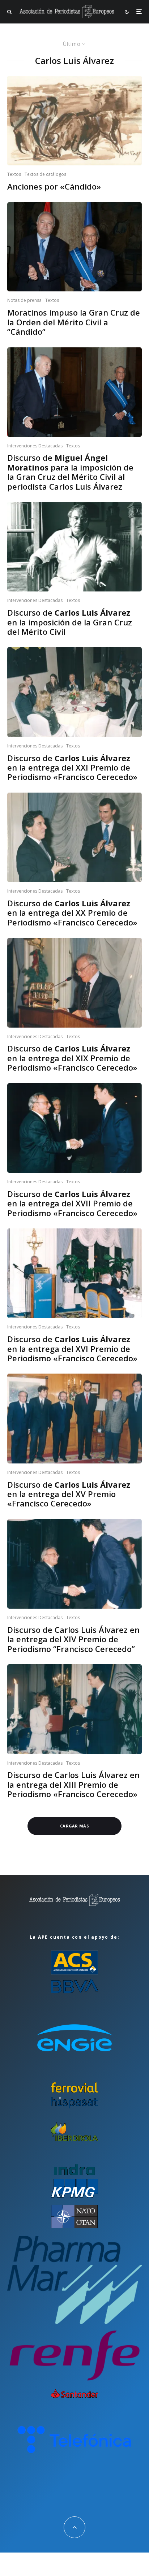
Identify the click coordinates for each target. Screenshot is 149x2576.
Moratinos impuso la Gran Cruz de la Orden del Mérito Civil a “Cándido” (74, 322)
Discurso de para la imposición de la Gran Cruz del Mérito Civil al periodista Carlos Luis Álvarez (70, 472)
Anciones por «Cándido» (54, 186)
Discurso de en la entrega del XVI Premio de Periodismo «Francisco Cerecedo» (72, 1348)
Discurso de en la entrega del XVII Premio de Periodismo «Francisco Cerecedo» (72, 1203)
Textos (14, 174)
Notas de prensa (24, 300)
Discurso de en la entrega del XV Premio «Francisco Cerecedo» (69, 1494)
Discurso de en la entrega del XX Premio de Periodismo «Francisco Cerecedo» (72, 913)
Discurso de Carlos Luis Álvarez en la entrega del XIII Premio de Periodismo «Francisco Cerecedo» (73, 1784)
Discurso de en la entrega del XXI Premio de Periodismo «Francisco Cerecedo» (72, 767)
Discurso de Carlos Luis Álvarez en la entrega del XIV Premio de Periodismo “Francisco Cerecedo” (73, 1639)
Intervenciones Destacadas (35, 446)
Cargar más (74, 1826)
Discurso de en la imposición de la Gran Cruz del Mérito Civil (70, 622)
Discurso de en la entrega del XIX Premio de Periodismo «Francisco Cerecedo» (72, 1058)
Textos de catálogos (45, 174)
